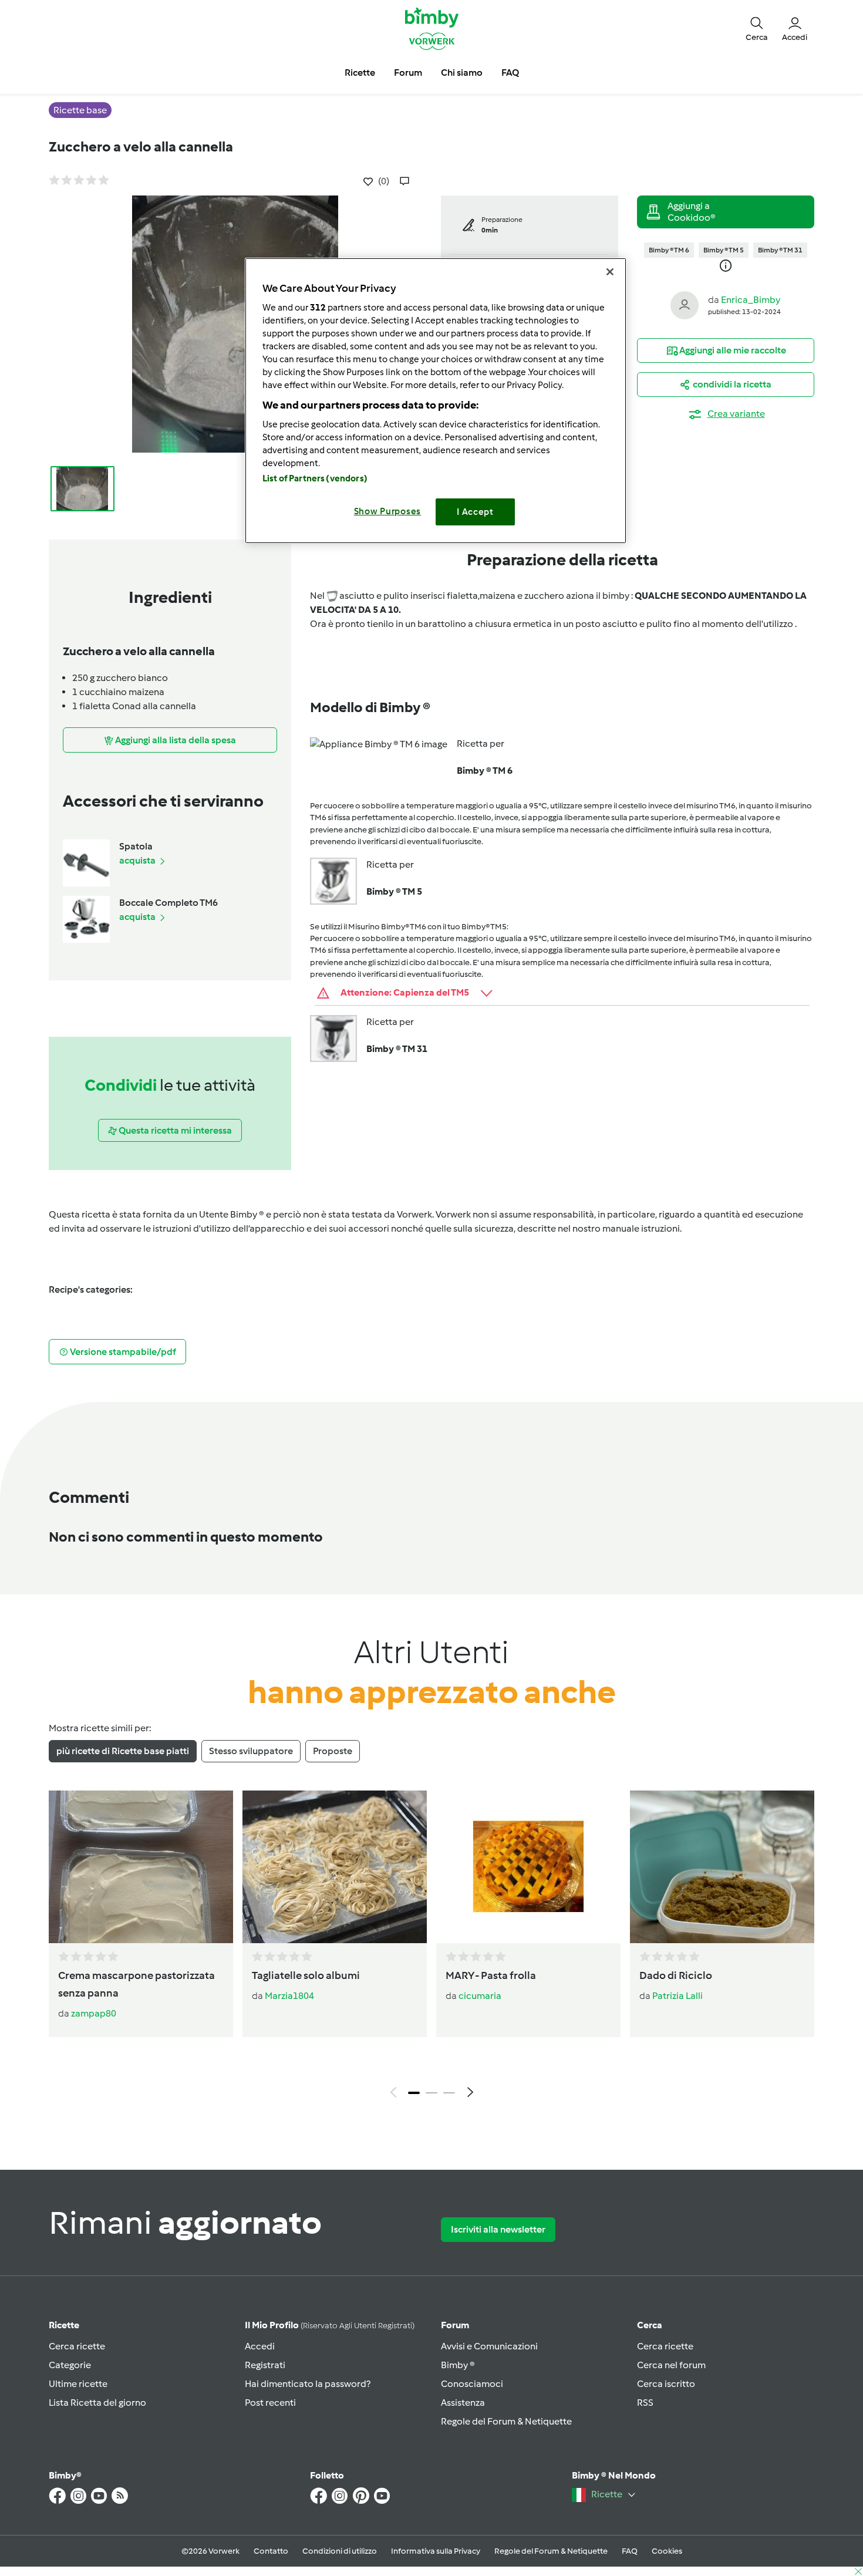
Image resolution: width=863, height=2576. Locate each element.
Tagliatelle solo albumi (306, 1975)
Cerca (650, 2325)
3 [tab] (449, 2093)
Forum (455, 2325)
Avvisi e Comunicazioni (489, 2346)
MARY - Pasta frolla (491, 1975)
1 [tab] (414, 2093)
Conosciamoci (472, 2384)
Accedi (260, 2346)
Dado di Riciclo (676, 1975)
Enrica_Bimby (751, 300)
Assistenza (463, 2403)
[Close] (610, 272)
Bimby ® (458, 2365)
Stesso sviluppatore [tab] (251, 1751)
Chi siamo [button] (462, 73)
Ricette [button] (360, 73)
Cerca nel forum (671, 2365)
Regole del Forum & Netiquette (506, 2421)
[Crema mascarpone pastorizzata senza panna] (141, 1867)
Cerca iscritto (666, 2384)
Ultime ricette (78, 2384)
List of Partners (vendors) (315, 478)
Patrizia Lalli (677, 1996)
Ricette (64, 2325)
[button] (757, 28)
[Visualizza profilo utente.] (685, 304)
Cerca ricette (77, 2346)
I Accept (475, 512)
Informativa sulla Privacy (436, 2551)
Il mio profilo (330, 2325)
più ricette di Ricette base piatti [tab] (123, 1751)
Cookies (667, 2551)
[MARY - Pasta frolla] (528, 1867)
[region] (436, 401)
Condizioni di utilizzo (340, 2551)
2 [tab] (431, 2093)
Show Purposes (388, 511)
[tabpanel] (431, 1947)
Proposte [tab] (333, 1751)
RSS (645, 2403)
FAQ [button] (510, 73)
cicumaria (480, 1996)
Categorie (70, 2365)
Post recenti (270, 2403)
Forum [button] (408, 73)
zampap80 (94, 2013)
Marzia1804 (289, 1996)
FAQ (630, 2551)
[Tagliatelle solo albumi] (335, 1867)
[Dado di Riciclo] (722, 1867)
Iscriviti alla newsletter (498, 2229)
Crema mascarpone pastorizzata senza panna (136, 1984)
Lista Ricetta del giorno (97, 2403)
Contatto (271, 2551)
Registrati (265, 2365)
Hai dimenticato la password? (308, 2384)
